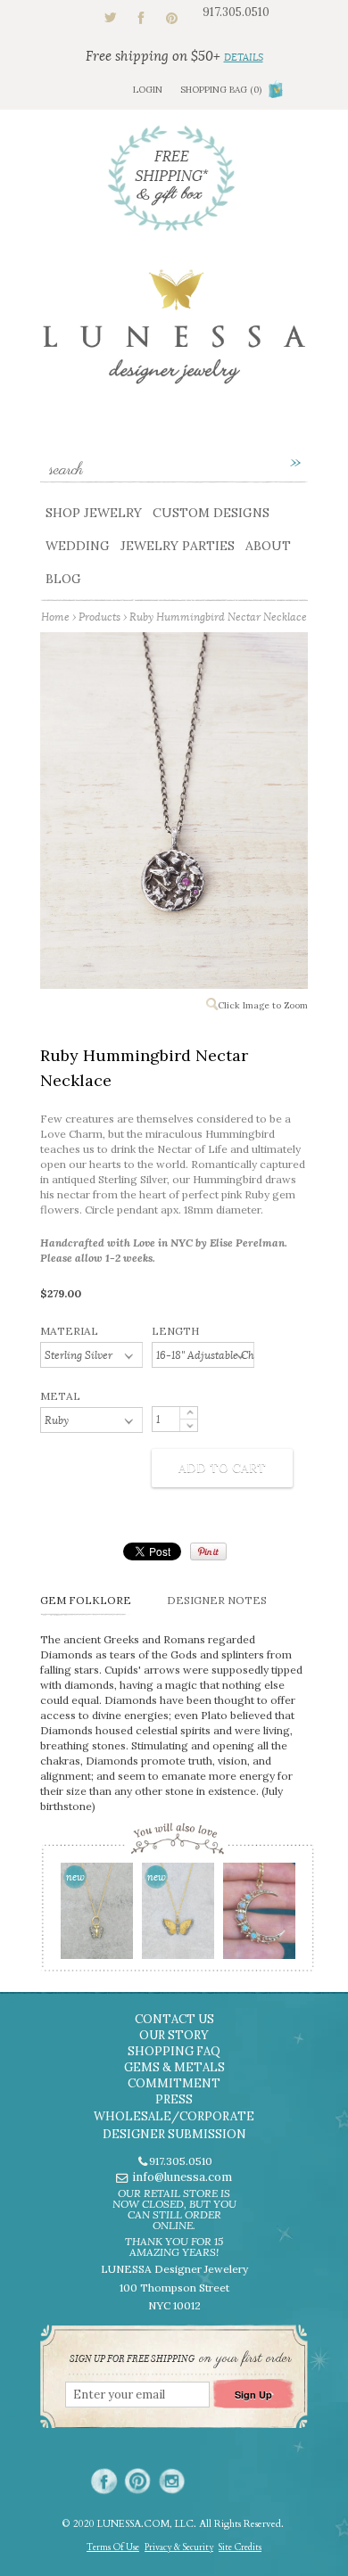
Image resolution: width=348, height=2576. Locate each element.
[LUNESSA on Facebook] (104, 2481)
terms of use (113, 2547)
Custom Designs (211, 513)
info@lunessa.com (182, 2177)
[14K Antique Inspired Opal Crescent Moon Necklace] (258, 1917)
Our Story (174, 2035)
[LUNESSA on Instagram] (172, 2481)
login (148, 90)
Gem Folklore (86, 1600)
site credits (240, 2547)
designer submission (174, 2134)
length (175, 1331)
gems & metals (174, 2067)
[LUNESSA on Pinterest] (138, 2481)
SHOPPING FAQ (174, 2051)
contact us (174, 2019)
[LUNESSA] (174, 335)
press (174, 2099)
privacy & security (179, 2547)
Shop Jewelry (94, 513)
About (268, 546)
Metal (60, 1396)
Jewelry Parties (178, 546)
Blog (63, 579)
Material (69, 1331)
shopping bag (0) (221, 90)
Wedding (78, 546)
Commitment (174, 2083)
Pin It (208, 1551)
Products (99, 617)
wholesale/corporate (174, 2116)
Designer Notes (217, 1600)
